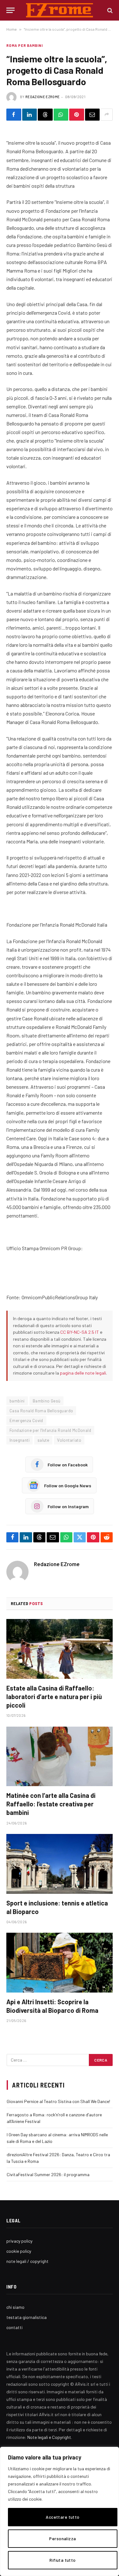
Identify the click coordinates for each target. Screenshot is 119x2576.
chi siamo (15, 2307)
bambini (17, 1401)
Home (12, 29)
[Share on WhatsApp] (61, 115)
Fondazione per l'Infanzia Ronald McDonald (50, 1430)
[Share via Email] (93, 115)
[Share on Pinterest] (77, 115)
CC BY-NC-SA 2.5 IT (80, 1332)
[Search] (109, 10)
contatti (14, 2327)
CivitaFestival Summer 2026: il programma (48, 2174)
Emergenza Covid (26, 1420)
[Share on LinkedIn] (30, 115)
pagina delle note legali (83, 1373)
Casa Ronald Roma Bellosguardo (41, 1411)
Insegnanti (20, 1440)
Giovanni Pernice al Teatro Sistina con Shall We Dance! (58, 2101)
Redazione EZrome (43, 97)
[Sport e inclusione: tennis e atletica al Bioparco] (60, 1864)
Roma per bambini (25, 45)
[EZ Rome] (60, 10)
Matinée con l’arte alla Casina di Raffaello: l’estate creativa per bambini (51, 1804)
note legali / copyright (27, 2261)
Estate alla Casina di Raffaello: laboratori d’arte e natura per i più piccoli (54, 1697)
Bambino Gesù (47, 1401)
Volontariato (69, 1440)
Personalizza (63, 2538)
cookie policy (19, 2251)
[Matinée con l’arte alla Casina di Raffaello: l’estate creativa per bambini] (60, 1756)
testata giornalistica (26, 2317)
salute (43, 1440)
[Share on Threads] (45, 115)
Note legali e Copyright (49, 2437)
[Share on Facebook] (14, 115)
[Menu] (10, 10)
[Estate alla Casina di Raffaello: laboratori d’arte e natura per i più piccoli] (60, 1649)
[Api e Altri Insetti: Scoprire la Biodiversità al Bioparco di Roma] (60, 1962)
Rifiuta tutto (63, 2560)
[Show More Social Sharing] (107, 115)
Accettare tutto (63, 2517)
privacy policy (19, 2241)
